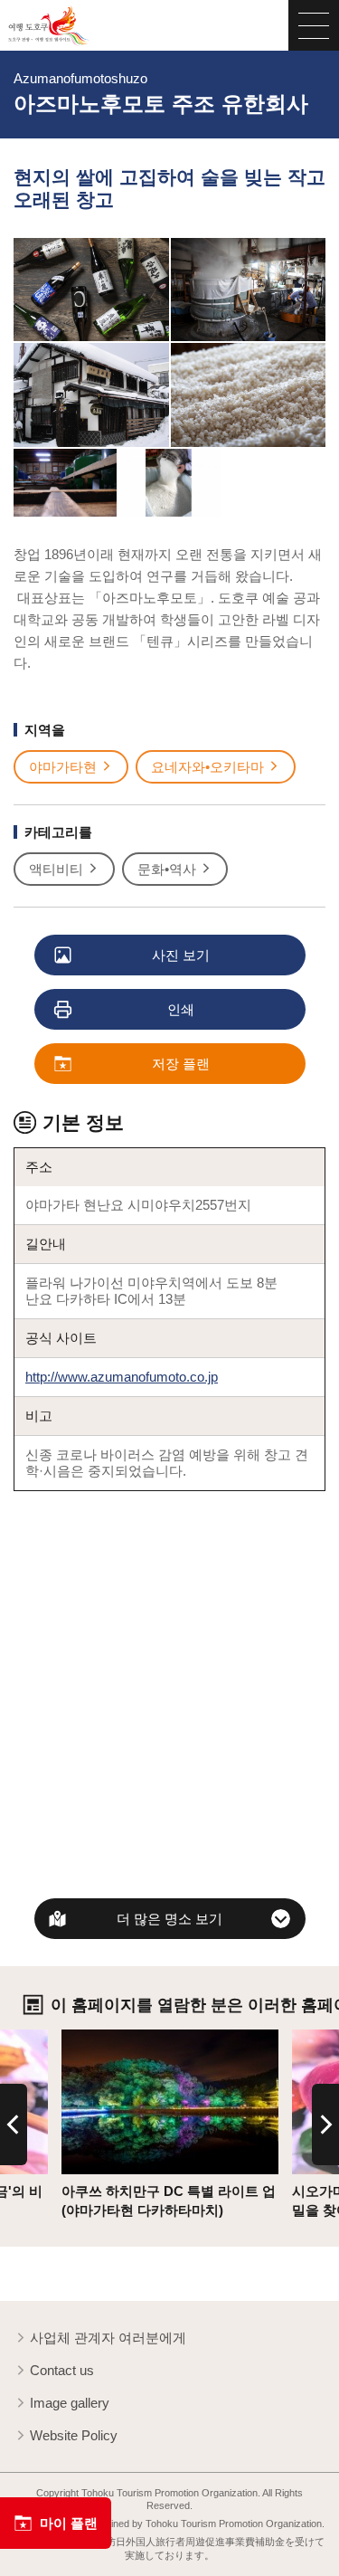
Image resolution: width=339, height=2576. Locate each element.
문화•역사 (167, 869)
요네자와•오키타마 (207, 767)
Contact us (62, 2370)
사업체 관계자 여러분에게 (108, 2338)
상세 (75, 2037)
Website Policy (74, 2435)
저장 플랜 (181, 1064)
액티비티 (56, 869)
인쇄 (181, 1009)
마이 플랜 (69, 2523)
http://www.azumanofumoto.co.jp (122, 1377)
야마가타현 (63, 767)
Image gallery (70, 2403)
